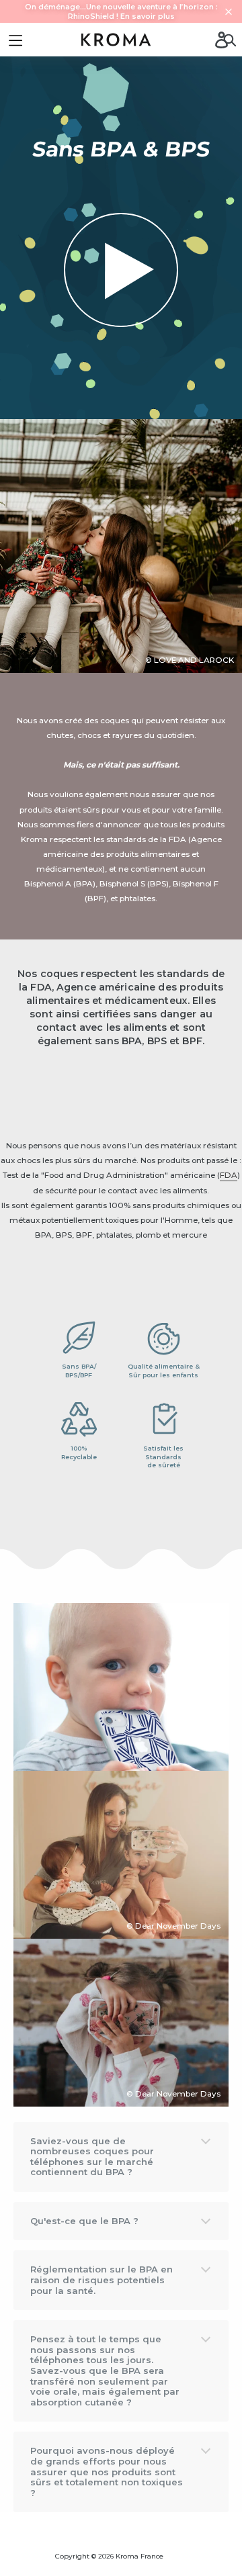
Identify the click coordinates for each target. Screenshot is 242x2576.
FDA (229, 1175)
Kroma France (139, 2556)
